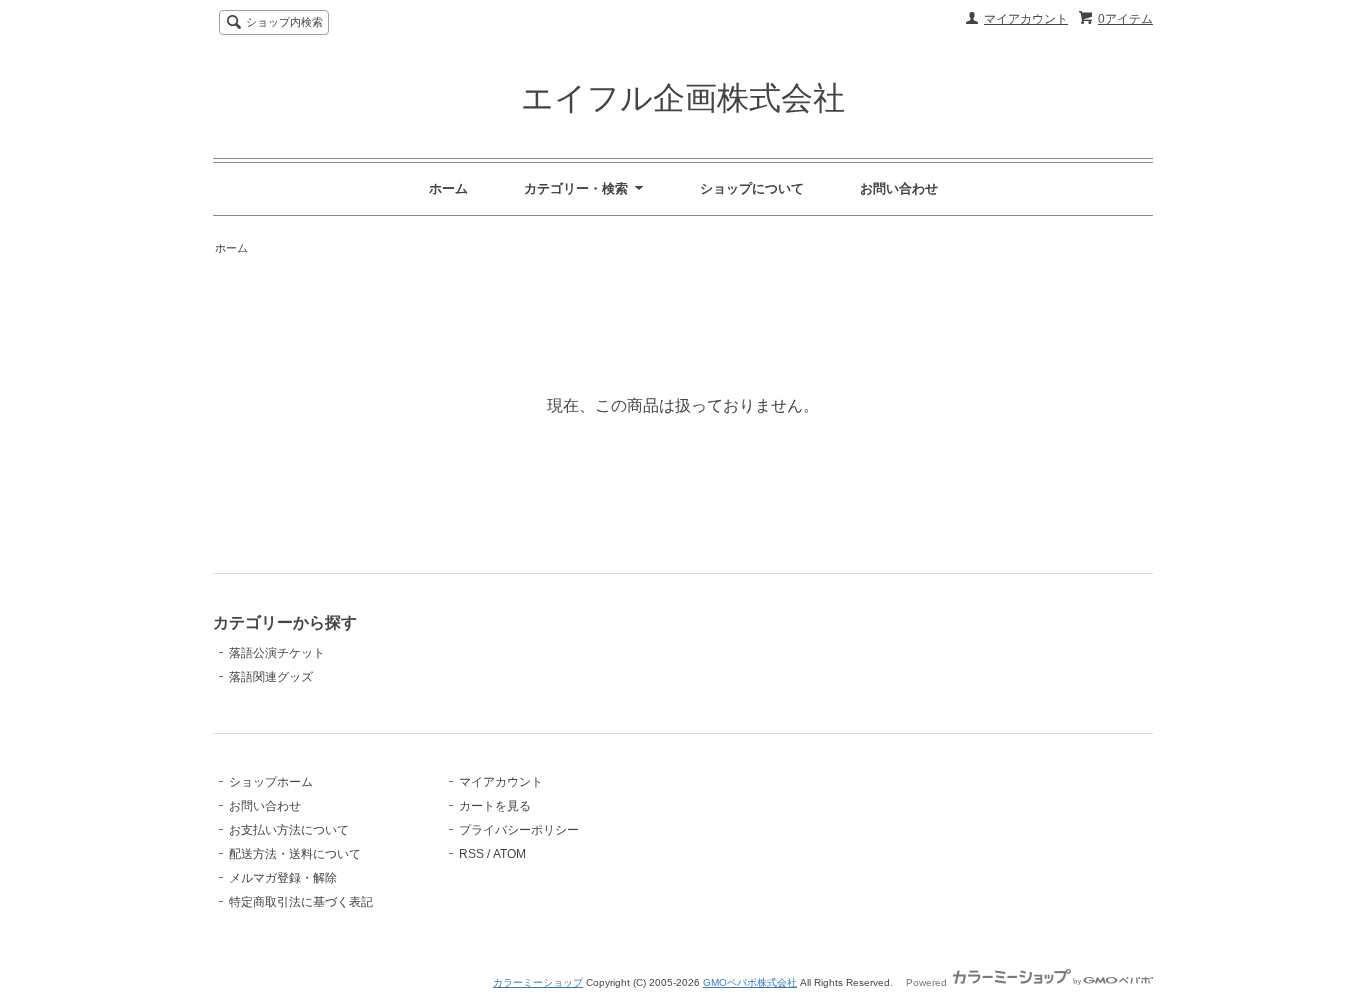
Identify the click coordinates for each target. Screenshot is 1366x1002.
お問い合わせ (899, 188)
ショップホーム (271, 782)
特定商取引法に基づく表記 (301, 902)
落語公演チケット (277, 653)
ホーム (448, 188)
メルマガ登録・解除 (283, 878)
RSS (471, 854)
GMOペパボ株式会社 (750, 982)
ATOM (509, 854)
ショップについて (752, 188)
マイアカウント (1026, 19)
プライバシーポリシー (519, 830)
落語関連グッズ (271, 677)
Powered (928, 982)
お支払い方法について (289, 830)
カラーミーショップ (538, 982)
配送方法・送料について (295, 854)
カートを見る (495, 806)
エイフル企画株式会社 (683, 98)
